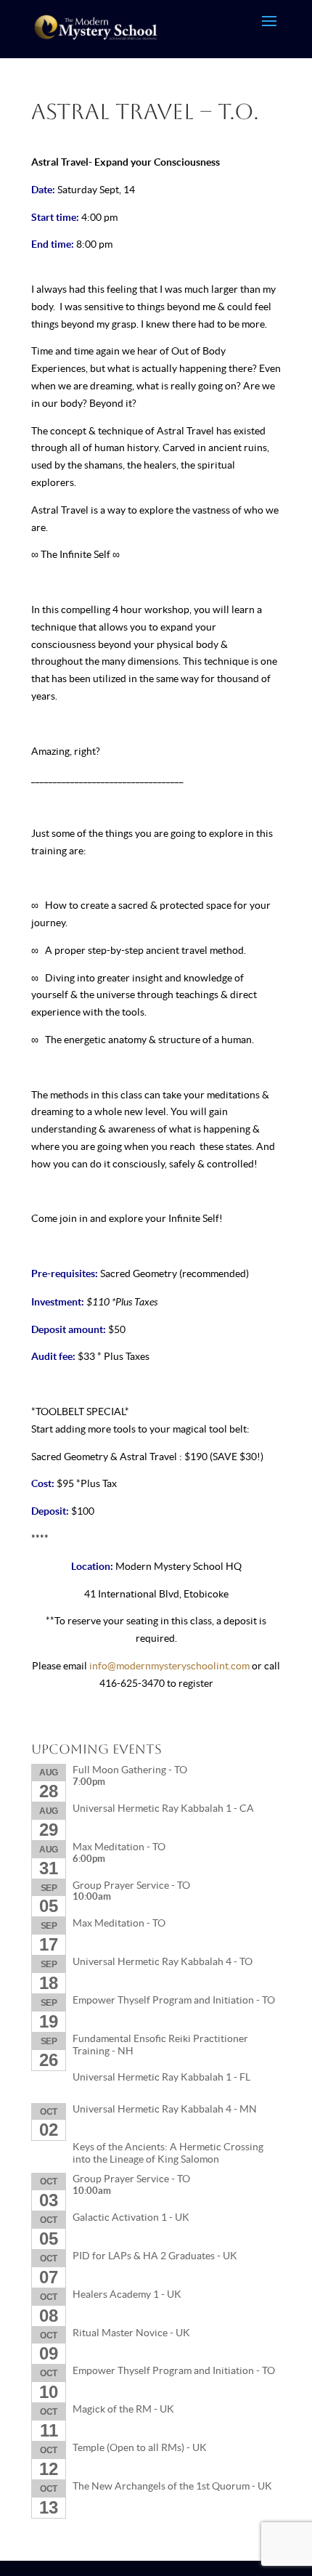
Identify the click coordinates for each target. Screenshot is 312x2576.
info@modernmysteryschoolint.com (169, 1666)
